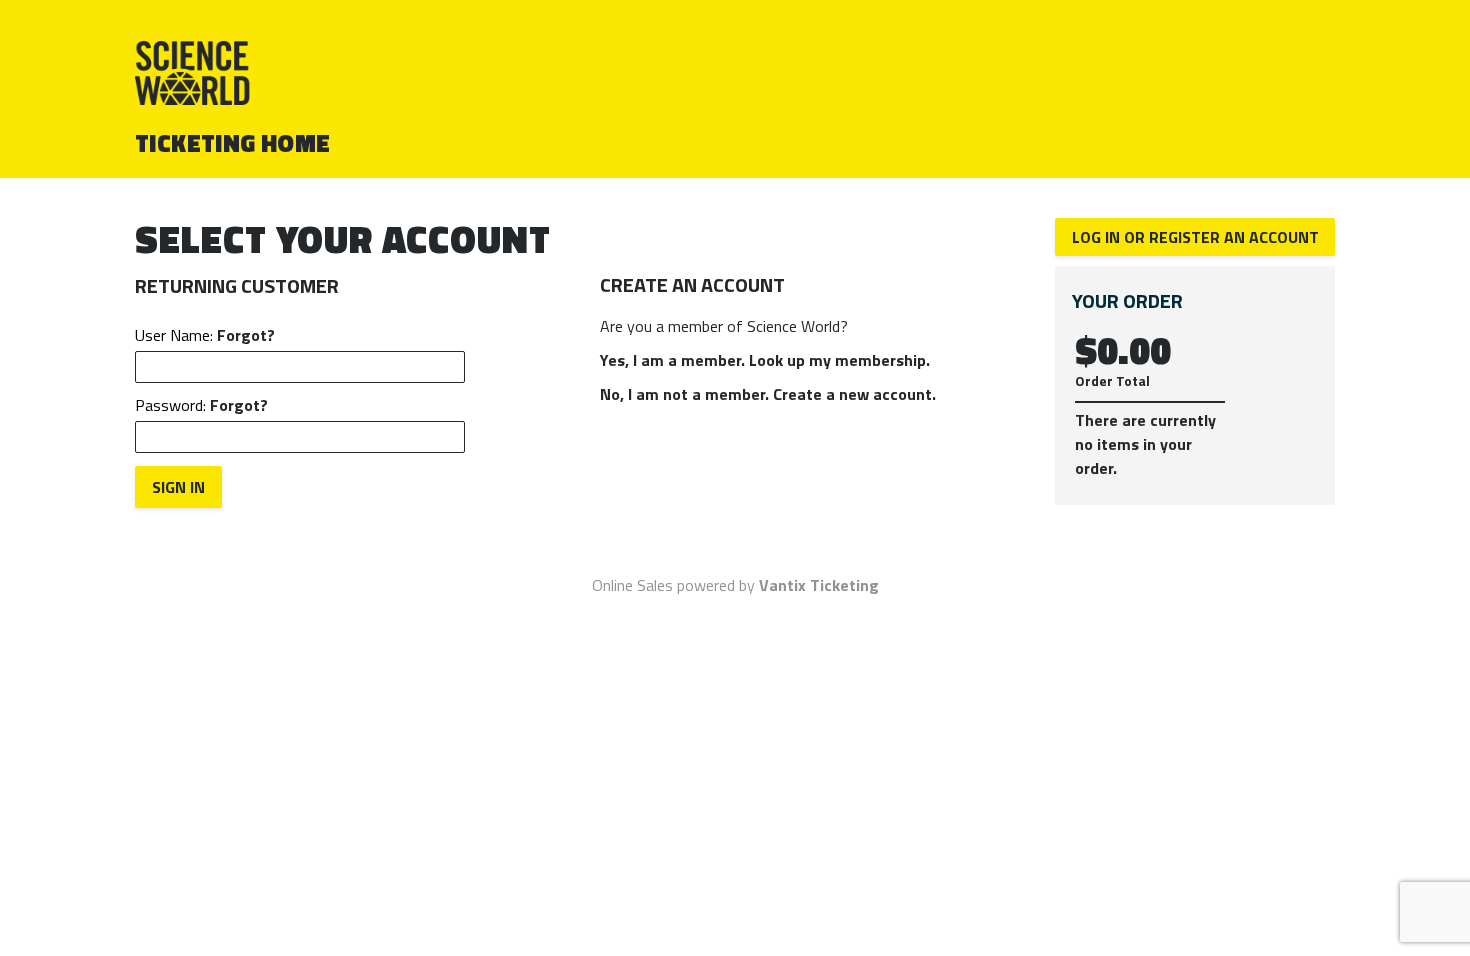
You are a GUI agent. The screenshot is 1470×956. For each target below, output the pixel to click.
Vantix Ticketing (819, 585)
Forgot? (246, 335)
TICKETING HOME (233, 143)
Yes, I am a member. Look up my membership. (765, 360)
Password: (201, 405)
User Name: (205, 335)
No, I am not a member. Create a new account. (768, 394)
